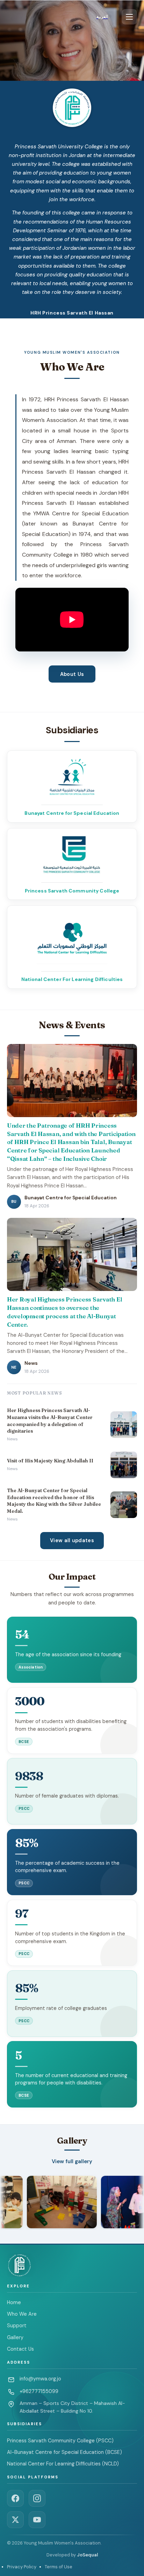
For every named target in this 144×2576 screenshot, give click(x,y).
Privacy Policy (22, 2567)
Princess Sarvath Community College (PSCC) (60, 2441)
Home (14, 2302)
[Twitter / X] (15, 2520)
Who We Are (22, 2314)
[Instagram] (37, 2498)
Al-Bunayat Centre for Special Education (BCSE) (64, 2452)
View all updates (72, 1540)
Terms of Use (59, 2567)
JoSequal (87, 2555)
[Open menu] (129, 17)
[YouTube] (37, 2520)
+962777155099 (39, 2391)
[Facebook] (15, 2498)
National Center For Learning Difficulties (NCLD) (63, 2464)
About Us (72, 674)
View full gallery (72, 2161)
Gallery (15, 2337)
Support (17, 2326)
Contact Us (20, 2349)
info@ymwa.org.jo (40, 2379)
